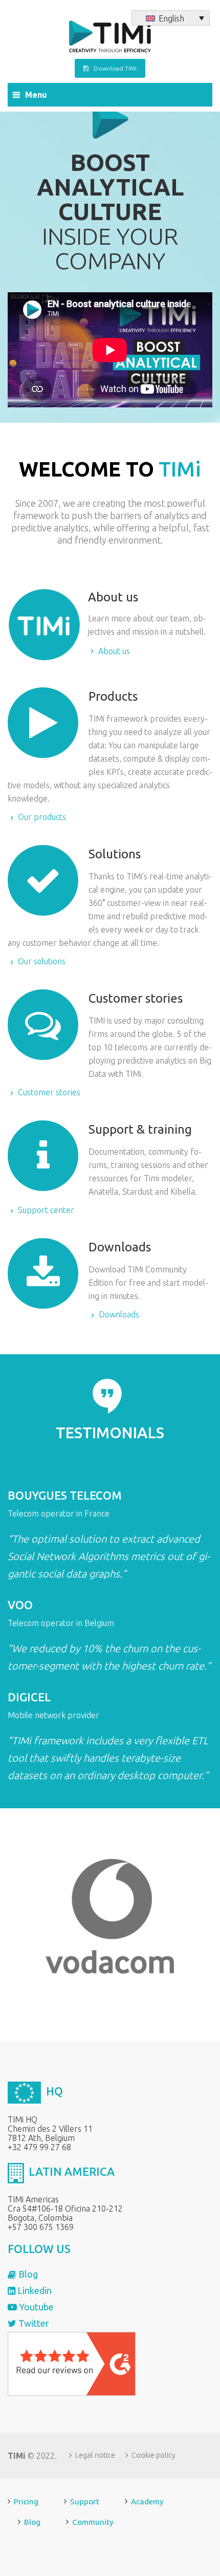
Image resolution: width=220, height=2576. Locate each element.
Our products (110, 768)
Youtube (35, 2307)
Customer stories (114, 1056)
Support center (112, 1181)
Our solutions (110, 919)
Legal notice (95, 2455)
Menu (36, 95)
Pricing (26, 2502)
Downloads (148, 1292)
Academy (147, 2502)
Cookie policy (153, 2455)
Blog (27, 2274)
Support (85, 2502)
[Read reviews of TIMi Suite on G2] (72, 2363)
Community (93, 2522)
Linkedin (34, 2290)
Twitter (33, 2323)
